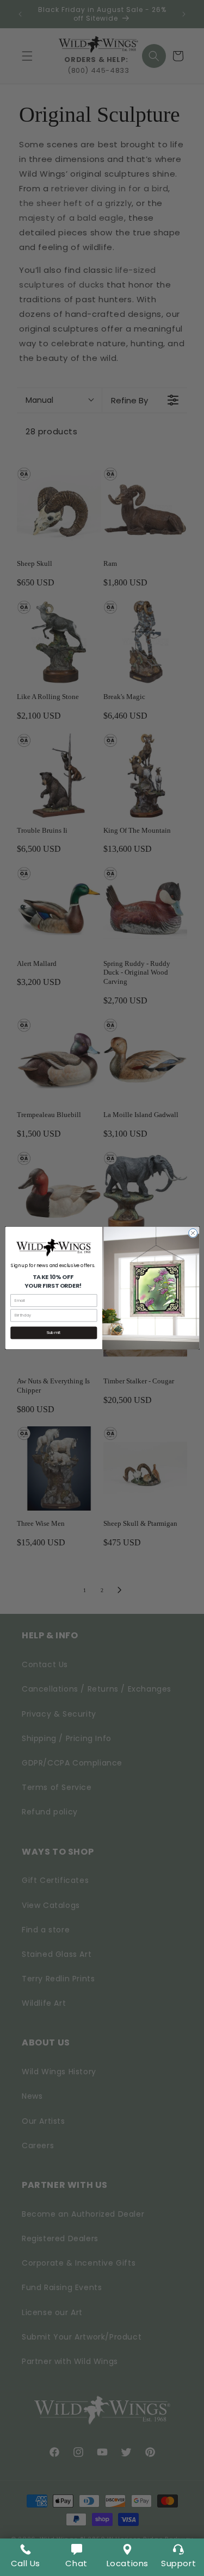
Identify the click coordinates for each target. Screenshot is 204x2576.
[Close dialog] (193, 1233)
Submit (54, 1333)
